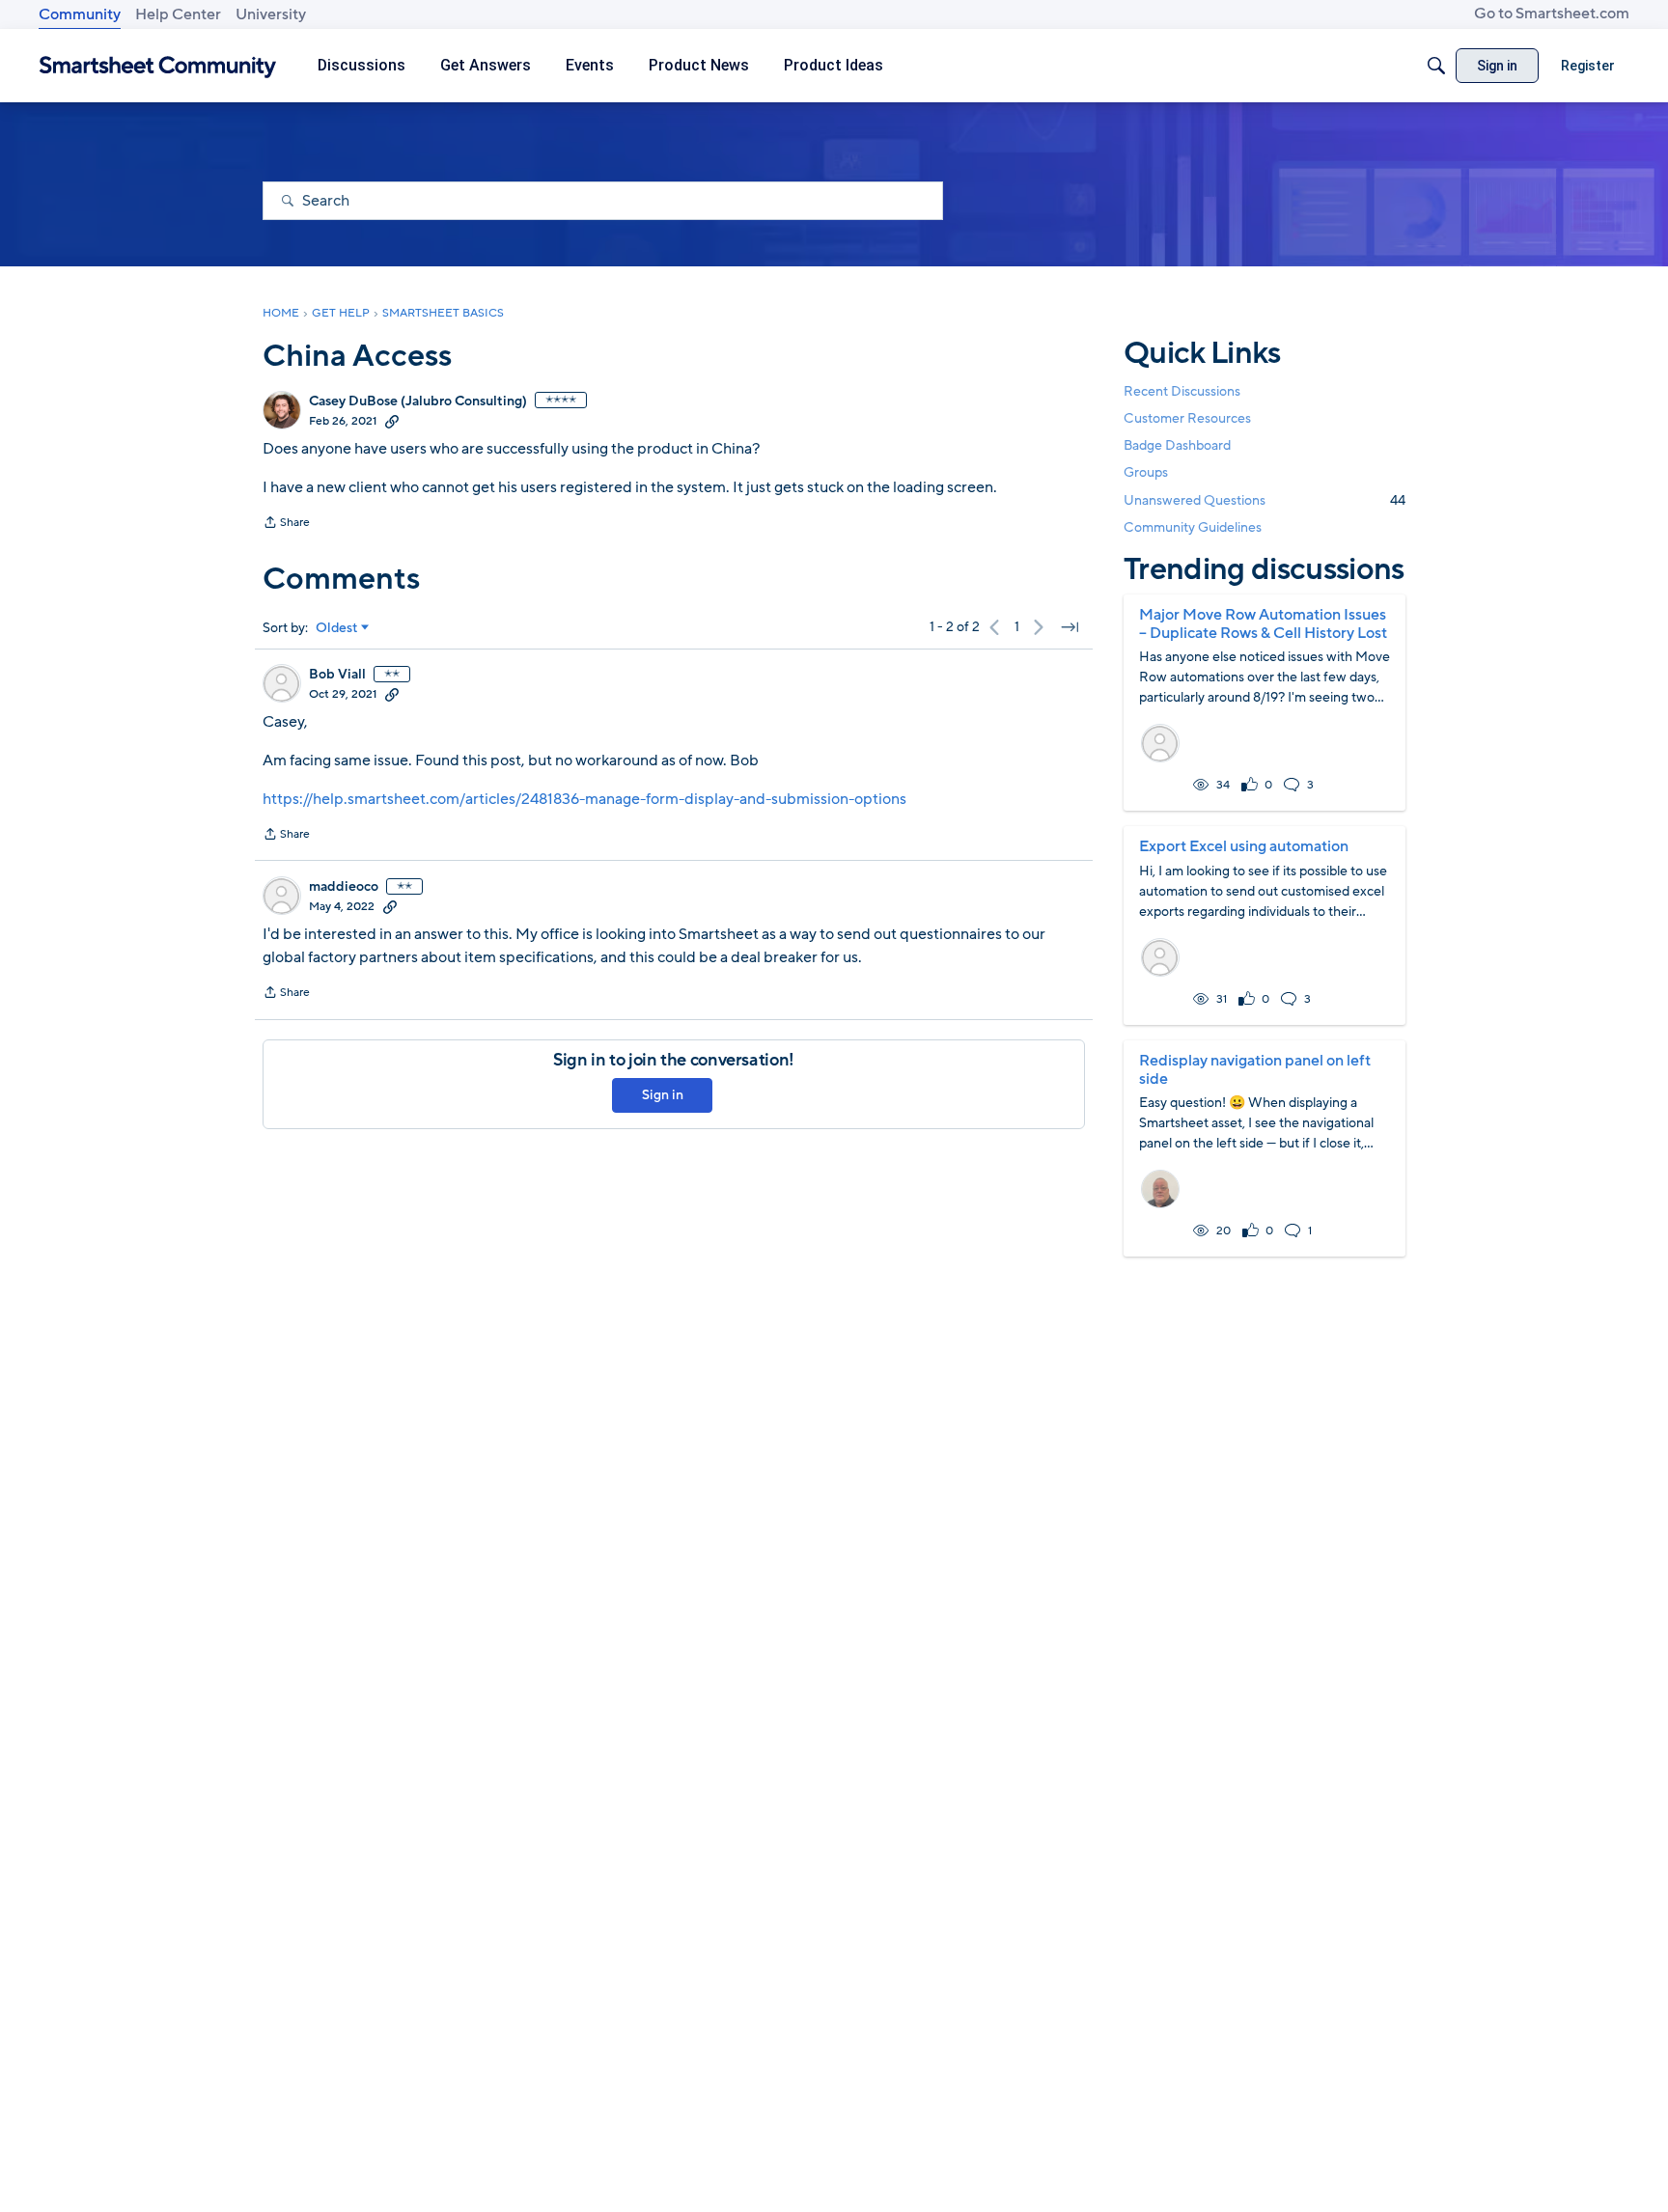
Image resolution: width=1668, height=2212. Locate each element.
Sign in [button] (663, 1095)
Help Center (178, 14)
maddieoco (344, 887)
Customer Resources (1187, 418)
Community (80, 14)
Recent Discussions (1182, 391)
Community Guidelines (1193, 527)
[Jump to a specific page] (1070, 627)
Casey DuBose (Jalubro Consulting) (418, 401)
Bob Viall (337, 675)
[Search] (1436, 66)
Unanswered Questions (1265, 500)
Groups (1146, 473)
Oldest (337, 628)
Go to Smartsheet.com (1552, 14)
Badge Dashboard (1177, 445)
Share (286, 524)
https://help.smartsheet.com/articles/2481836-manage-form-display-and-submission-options (584, 799)
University (271, 14)
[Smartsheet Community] (158, 66)
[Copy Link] (392, 421)
